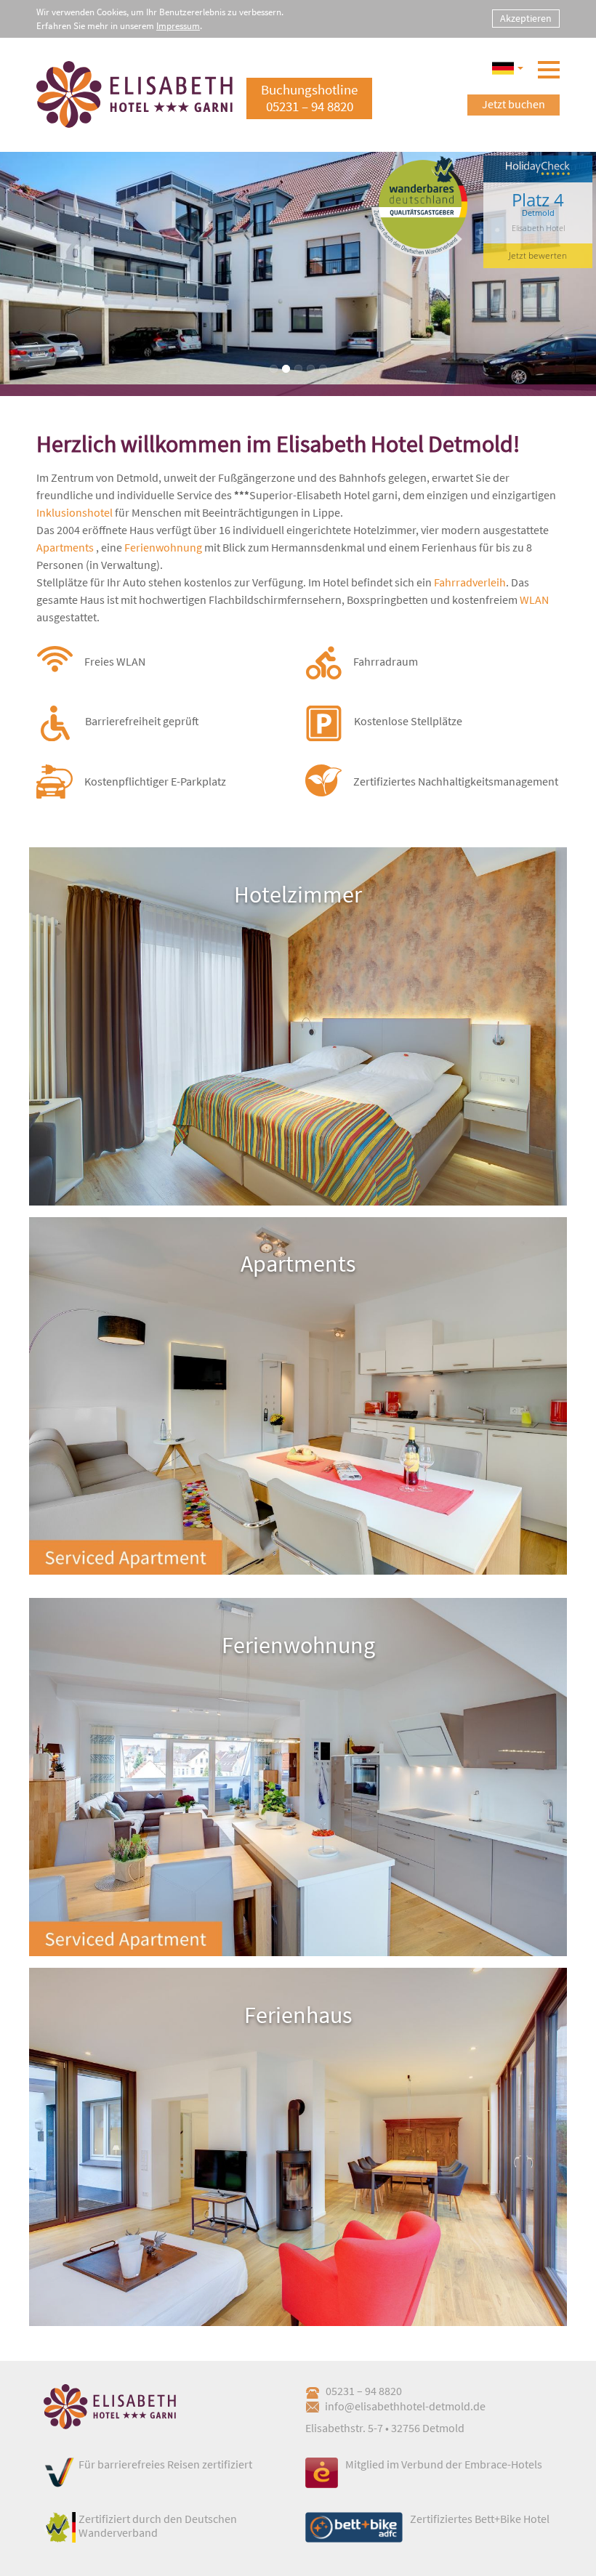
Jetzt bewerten (538, 255)
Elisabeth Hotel (538, 228)
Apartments (65, 547)
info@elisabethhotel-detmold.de (405, 2406)
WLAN (534, 599)
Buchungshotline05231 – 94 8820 (309, 98)
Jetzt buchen (514, 104)
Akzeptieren (526, 18)
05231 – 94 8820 (364, 2391)
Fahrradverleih (470, 582)
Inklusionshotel (74, 512)
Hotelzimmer (298, 895)
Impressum (178, 26)
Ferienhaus (298, 2015)
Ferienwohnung (163, 547)
